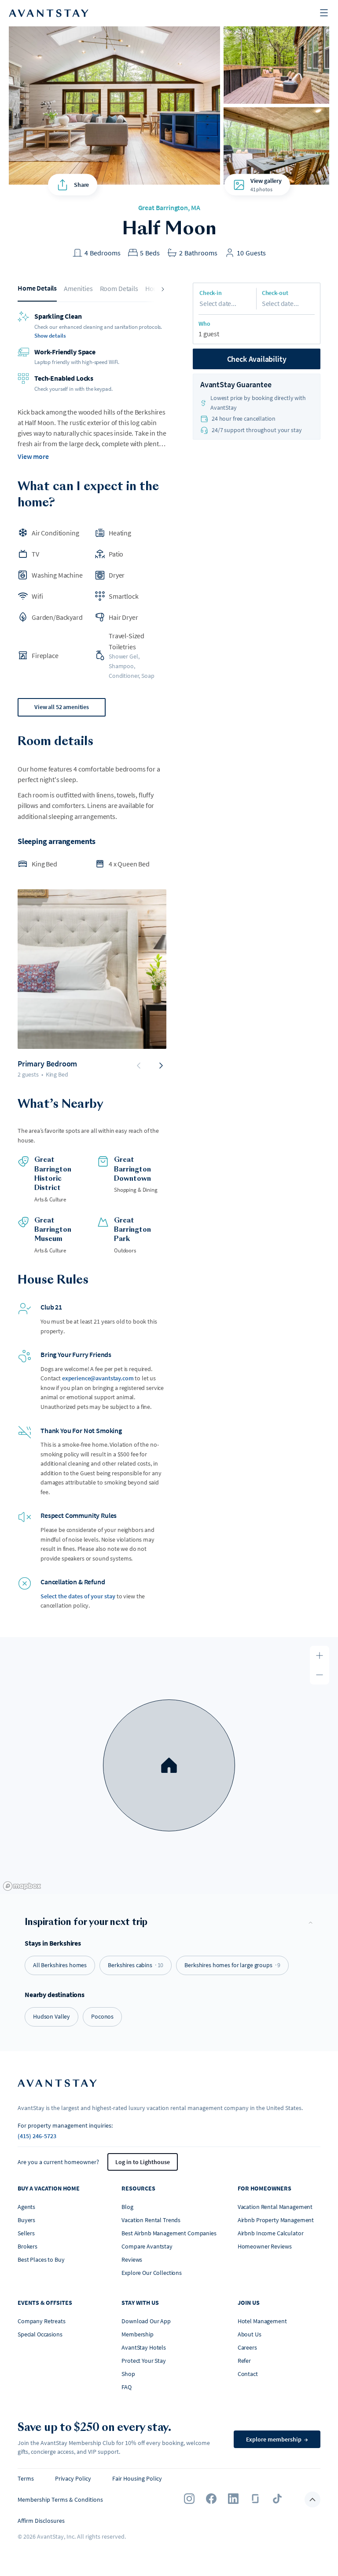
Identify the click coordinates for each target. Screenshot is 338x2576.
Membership (138, 2334)
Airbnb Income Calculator (271, 2233)
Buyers (26, 2220)
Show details (50, 336)
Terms (26, 2478)
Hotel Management (262, 2321)
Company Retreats (42, 2321)
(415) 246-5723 (37, 2136)
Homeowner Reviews (265, 2246)
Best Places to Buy (41, 2259)
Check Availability (257, 359)
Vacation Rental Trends (151, 2220)
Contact (248, 2374)
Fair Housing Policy (137, 2478)
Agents (26, 2207)
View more (33, 456)
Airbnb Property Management (276, 2220)
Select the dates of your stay (78, 1596)
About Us (250, 2334)
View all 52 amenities (62, 707)
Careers (247, 2347)
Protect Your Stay (144, 2361)
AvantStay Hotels (144, 2347)
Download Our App (146, 2321)
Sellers (26, 2233)
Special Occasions (40, 2334)
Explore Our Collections (152, 2273)
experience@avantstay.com (98, 1378)
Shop (128, 2374)
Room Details (119, 288)
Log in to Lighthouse (143, 2162)
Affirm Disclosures (41, 2521)
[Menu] (324, 13)
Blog (127, 2207)
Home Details (37, 288)
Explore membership (277, 2439)
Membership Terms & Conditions (60, 2500)
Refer (244, 2361)
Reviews (132, 2259)
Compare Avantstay (147, 2246)
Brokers (28, 2246)
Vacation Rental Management (275, 2207)
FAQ (127, 2387)
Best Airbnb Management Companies (169, 2233)
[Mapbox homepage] (22, 1886)
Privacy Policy (73, 2478)
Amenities (78, 288)
